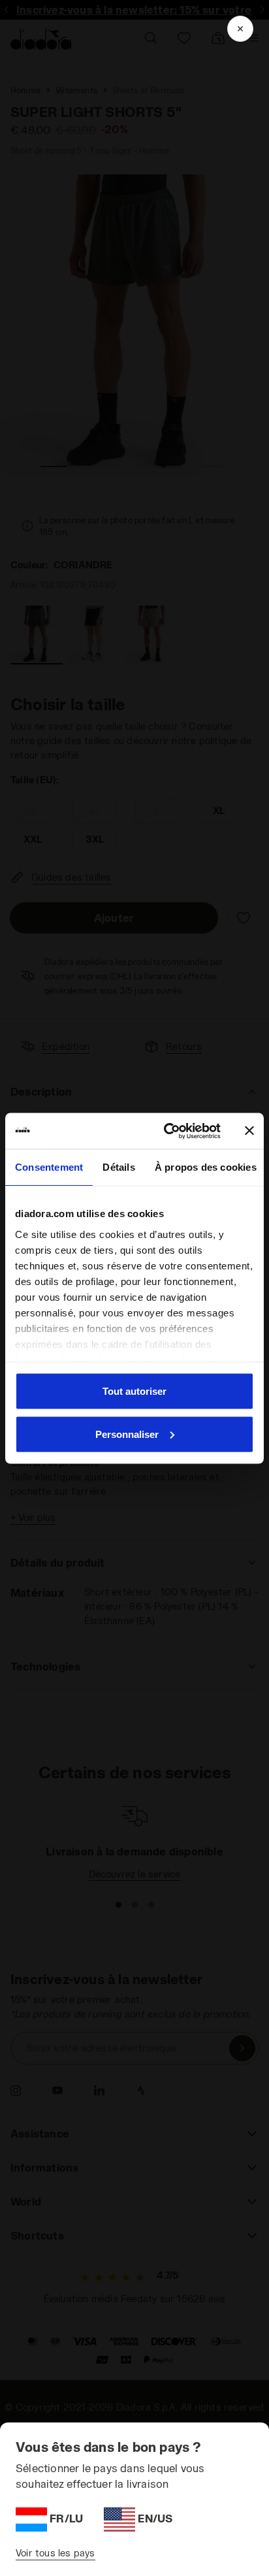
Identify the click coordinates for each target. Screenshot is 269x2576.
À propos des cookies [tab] (206, 1167)
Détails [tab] (119, 1167)
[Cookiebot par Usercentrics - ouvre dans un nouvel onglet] (166, 1131)
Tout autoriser (134, 1391)
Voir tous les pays (55, 2553)
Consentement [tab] (49, 1167)
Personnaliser (127, 1434)
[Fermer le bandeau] (249, 1131)
